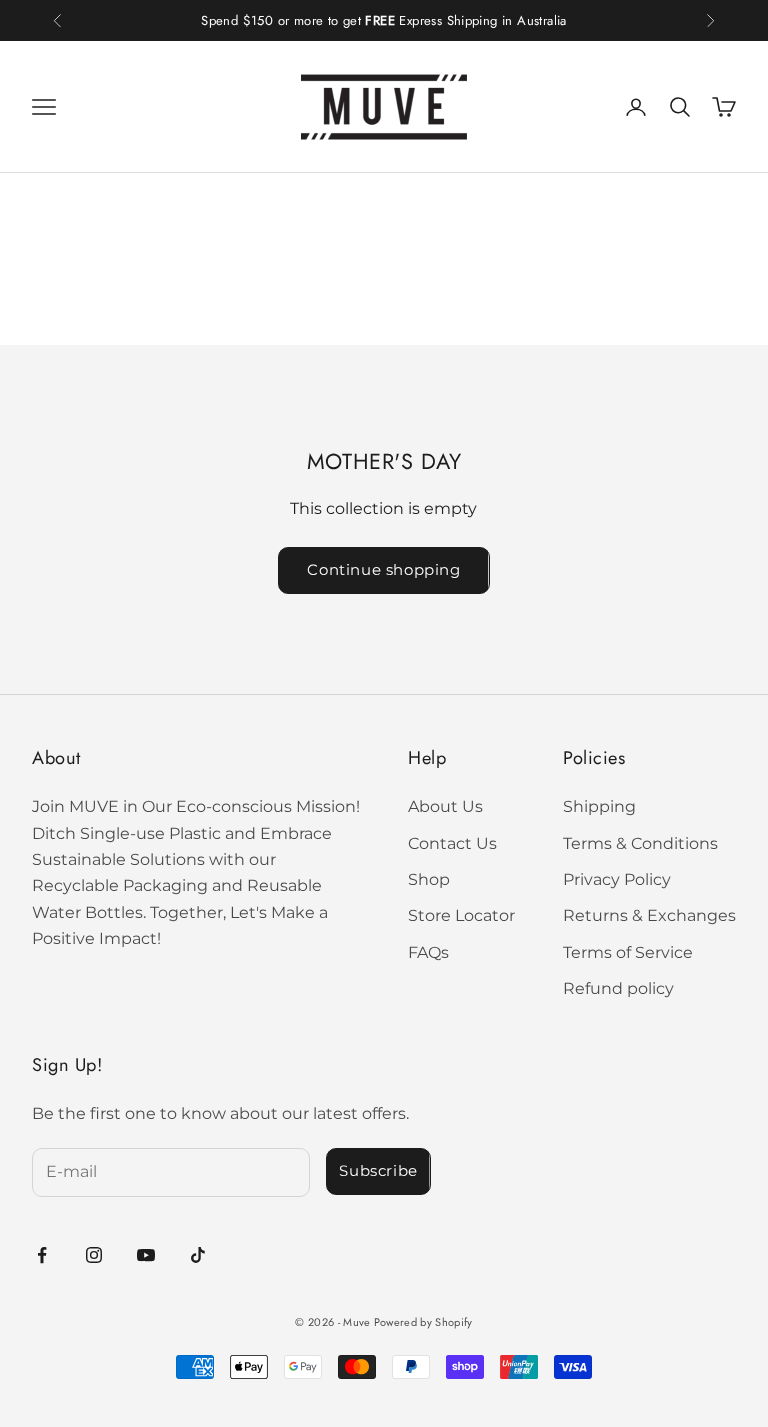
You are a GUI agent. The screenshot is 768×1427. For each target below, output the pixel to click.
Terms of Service (628, 952)
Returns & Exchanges (649, 915)
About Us (445, 806)
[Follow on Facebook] (42, 1255)
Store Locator (461, 915)
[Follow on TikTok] (198, 1255)
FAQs (428, 952)
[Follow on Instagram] (94, 1255)
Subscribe (378, 1170)
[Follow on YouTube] (146, 1255)
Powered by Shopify (423, 1322)
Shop (429, 879)
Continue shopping (383, 569)
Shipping (599, 806)
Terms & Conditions (640, 843)
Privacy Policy (617, 879)
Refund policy (618, 988)
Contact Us (452, 843)
